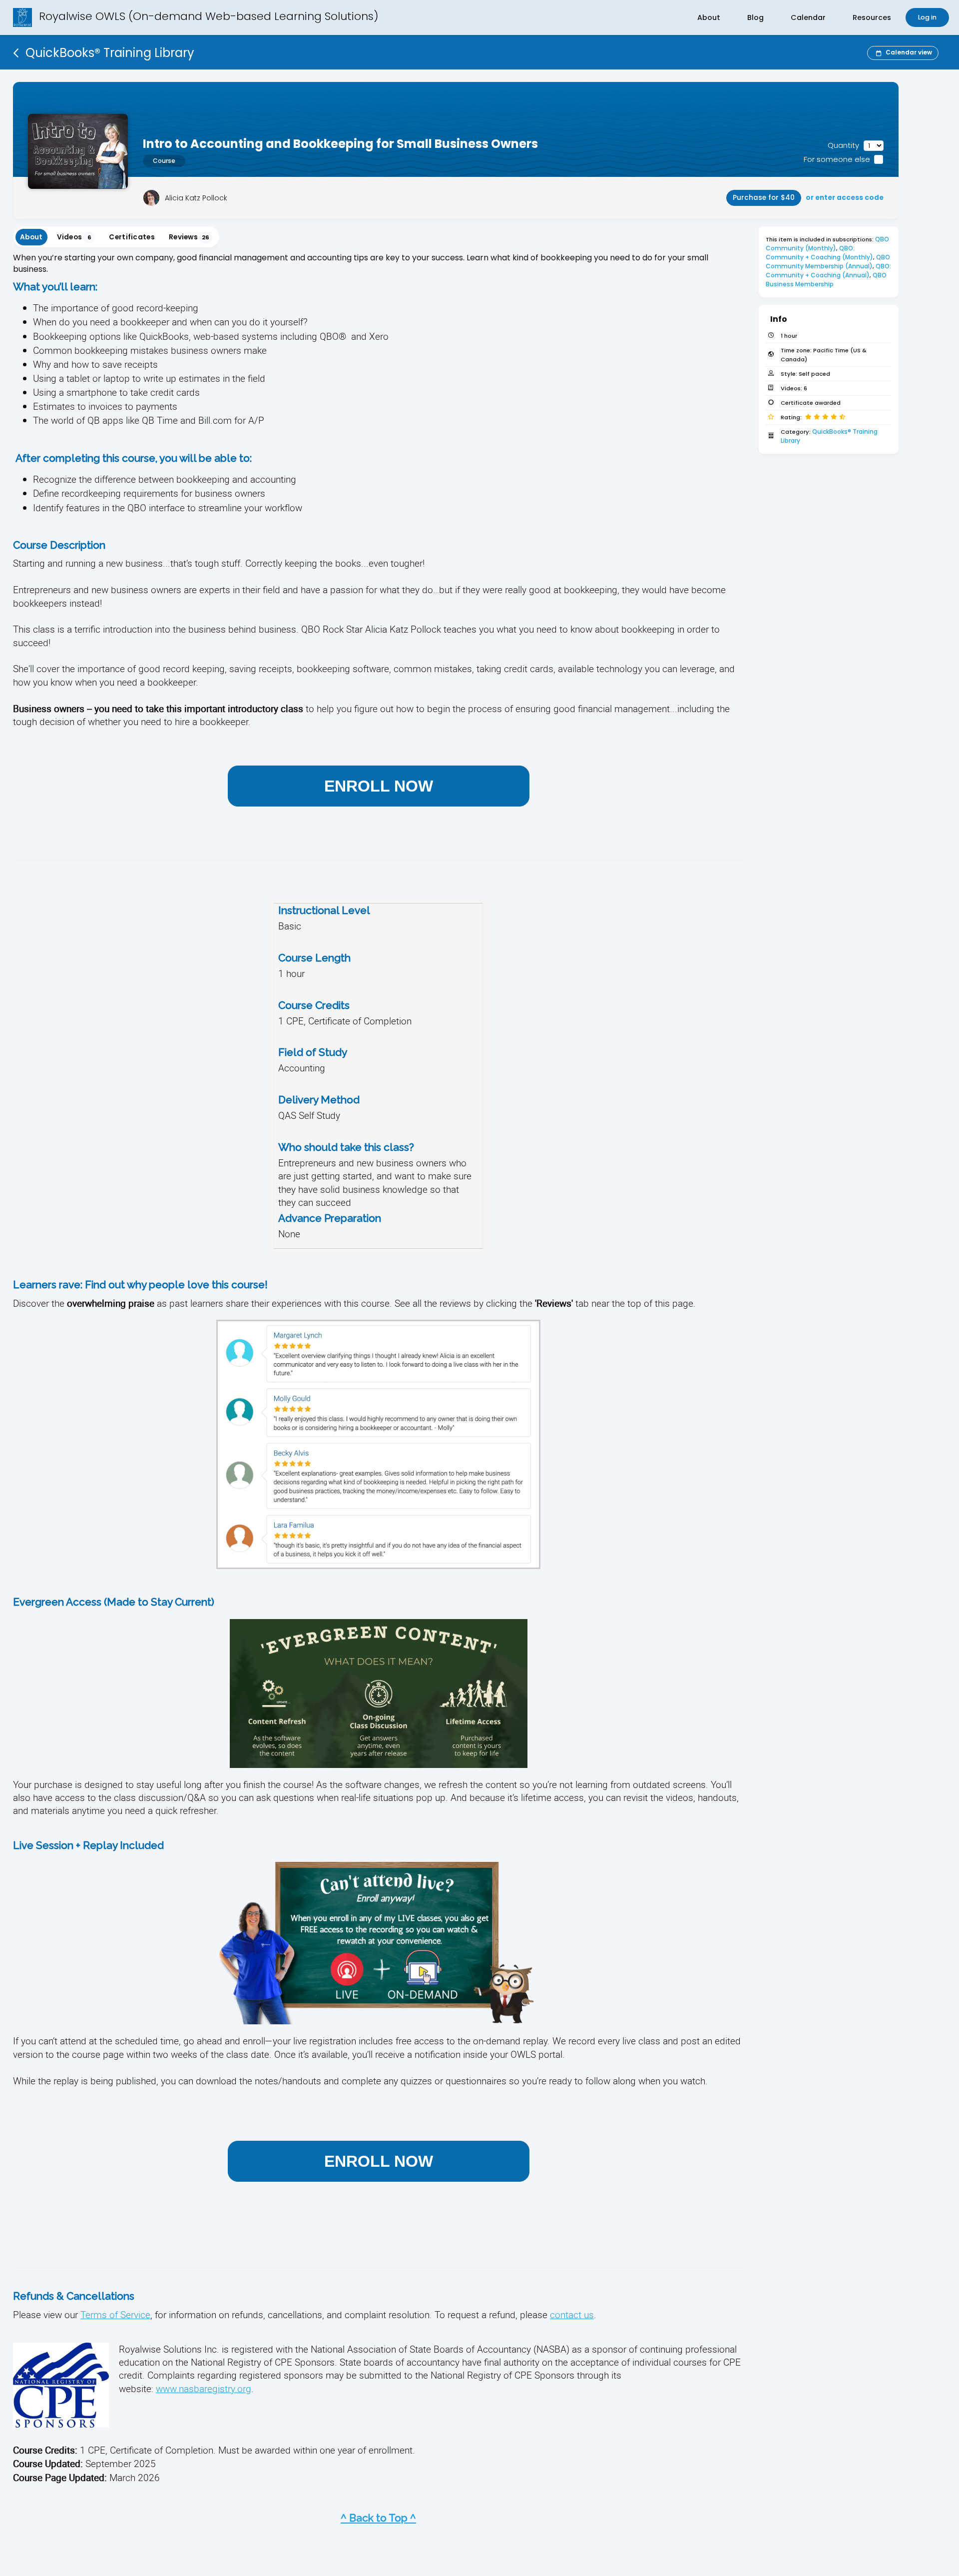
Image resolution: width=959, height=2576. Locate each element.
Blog (755, 17)
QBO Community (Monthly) (828, 244)
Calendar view (909, 52)
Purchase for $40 (764, 198)
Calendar (808, 17)
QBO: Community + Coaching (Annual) (829, 271)
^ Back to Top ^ (378, 2518)
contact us (572, 2314)
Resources (872, 17)
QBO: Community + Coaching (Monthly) (819, 253)
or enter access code (845, 198)
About (709, 17)
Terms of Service (115, 2314)
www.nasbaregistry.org (204, 2388)
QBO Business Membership (827, 280)
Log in (927, 17)
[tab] (31, 237)
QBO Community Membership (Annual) (829, 262)
